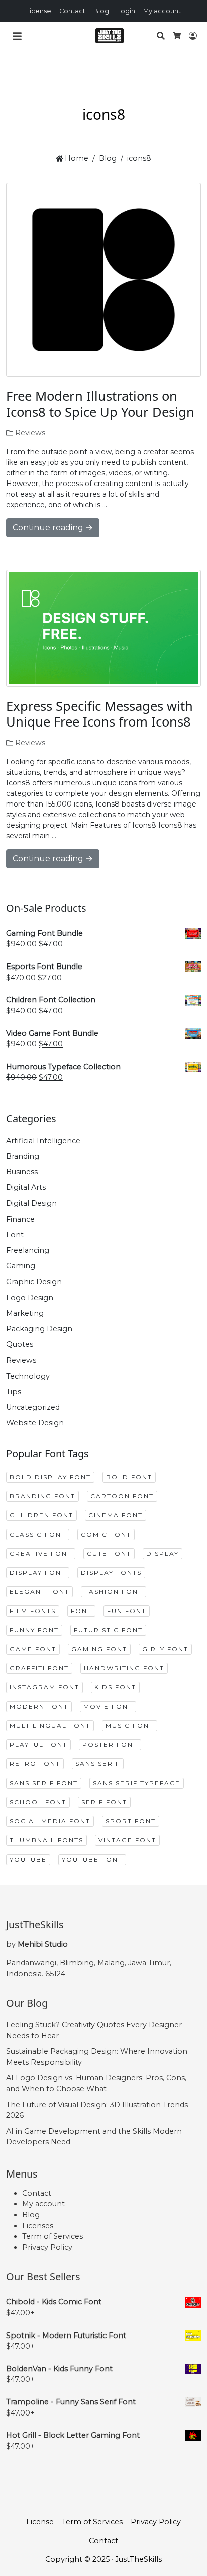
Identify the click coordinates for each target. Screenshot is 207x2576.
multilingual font (50, 1725)
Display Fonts (111, 1573)
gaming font (99, 1649)
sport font (131, 1821)
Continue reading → (53, 528)
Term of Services (53, 2236)
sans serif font (44, 1783)
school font (38, 1802)
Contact (72, 11)
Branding (23, 1156)
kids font (115, 1687)
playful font (38, 1745)
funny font (34, 1630)
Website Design (35, 1423)
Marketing (25, 1313)
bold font (129, 1477)
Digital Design (31, 1203)
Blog (101, 11)
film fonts (33, 1611)
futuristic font (108, 1630)
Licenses (38, 2226)
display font (38, 1573)
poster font (110, 1745)
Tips (14, 1392)
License (39, 11)
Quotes (20, 1344)
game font (33, 1649)
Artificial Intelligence (43, 1141)
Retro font (35, 1764)
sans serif (98, 1764)
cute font (109, 1553)
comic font (106, 1534)
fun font (127, 1611)
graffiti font (39, 1668)
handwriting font (124, 1668)
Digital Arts (26, 1187)
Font (15, 1235)
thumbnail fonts (46, 1840)
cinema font (116, 1515)
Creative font (41, 1553)
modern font (39, 1706)
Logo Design (30, 1298)
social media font (50, 1821)
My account (162, 11)
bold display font (50, 1477)
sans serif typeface (137, 1783)
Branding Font (42, 1496)
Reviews (30, 433)
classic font (38, 1534)
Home (76, 158)
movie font (108, 1706)
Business (22, 1172)
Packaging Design (39, 1329)
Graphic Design (34, 1282)
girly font (165, 1649)
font (81, 1611)
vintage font (127, 1840)
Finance (20, 1219)
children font (41, 1515)
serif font (104, 1802)
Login (126, 11)
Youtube (28, 1859)
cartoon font (122, 1496)
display (163, 1553)
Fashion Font (114, 1592)
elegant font (39, 1592)
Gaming (21, 1266)
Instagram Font (44, 1687)
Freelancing (28, 1250)
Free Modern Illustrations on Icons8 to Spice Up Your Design (100, 404)
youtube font (92, 1859)
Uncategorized (33, 1407)
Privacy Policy (47, 2247)
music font (130, 1725)
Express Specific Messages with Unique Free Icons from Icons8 (99, 714)
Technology (28, 1376)
